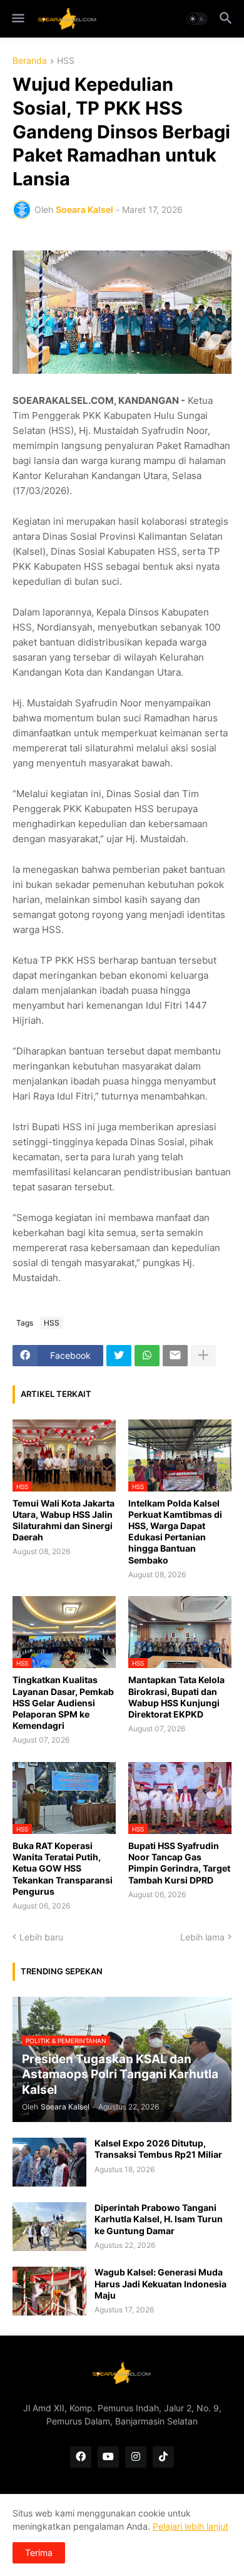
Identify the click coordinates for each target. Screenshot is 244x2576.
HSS (66, 61)
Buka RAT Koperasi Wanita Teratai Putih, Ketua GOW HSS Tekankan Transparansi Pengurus (63, 1868)
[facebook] (81, 2457)
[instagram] (136, 2457)
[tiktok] (163, 2457)
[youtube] (108, 2457)
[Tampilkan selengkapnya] (203, 1356)
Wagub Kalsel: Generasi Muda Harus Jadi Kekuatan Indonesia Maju (160, 2283)
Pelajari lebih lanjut (191, 2526)
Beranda (30, 61)
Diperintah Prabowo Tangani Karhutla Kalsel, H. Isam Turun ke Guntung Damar (159, 2219)
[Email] (175, 1356)
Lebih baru (41, 1937)
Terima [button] (39, 2553)
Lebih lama (202, 1937)
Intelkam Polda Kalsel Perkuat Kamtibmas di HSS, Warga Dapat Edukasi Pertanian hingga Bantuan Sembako (175, 1532)
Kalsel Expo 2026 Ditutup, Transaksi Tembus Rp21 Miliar (158, 2149)
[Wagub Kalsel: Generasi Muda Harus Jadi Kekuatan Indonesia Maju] (49, 2291)
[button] (17, 19)
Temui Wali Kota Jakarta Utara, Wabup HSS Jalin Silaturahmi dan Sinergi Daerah (64, 1520)
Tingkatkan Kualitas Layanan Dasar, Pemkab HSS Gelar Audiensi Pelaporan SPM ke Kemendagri (63, 1703)
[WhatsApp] (147, 1356)
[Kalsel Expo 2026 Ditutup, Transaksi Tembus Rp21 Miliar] (49, 2162)
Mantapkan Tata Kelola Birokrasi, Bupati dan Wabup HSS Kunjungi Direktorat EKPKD (176, 1697)
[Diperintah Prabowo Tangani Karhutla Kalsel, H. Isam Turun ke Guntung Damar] (49, 2227)
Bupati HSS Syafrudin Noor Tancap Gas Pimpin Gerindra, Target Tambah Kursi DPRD (179, 1863)
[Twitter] (119, 1356)
